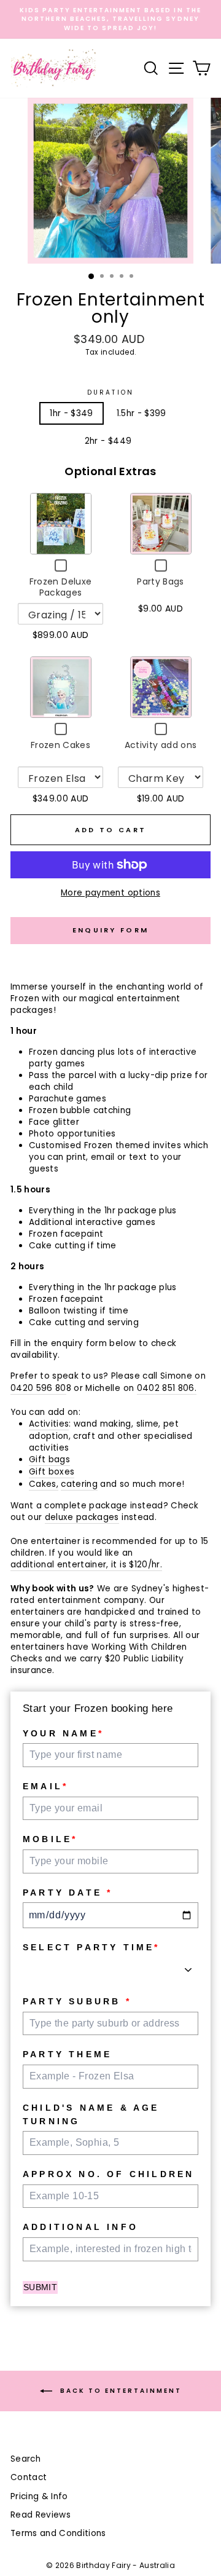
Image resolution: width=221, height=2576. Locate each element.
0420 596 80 (38, 1388)
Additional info (80, 2227)
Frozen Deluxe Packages (60, 587)
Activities (49, 1424)
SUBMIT (40, 2287)
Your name (63, 1733)
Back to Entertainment (119, 2391)
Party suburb (77, 2001)
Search (25, 2459)
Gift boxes (52, 1472)
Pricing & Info (39, 2496)
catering (79, 1484)
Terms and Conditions (58, 2533)
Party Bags (160, 581)
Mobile (50, 1839)
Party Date (68, 1893)
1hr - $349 (71, 413)
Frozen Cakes (60, 745)
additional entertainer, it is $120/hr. (86, 1565)
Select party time (91, 1947)
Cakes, (44, 1484)
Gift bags (49, 1459)
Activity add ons (161, 745)
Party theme (67, 2054)
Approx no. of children (108, 2174)
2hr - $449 (108, 441)
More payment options (110, 893)
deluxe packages (82, 1517)
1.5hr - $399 (142, 413)
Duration (110, 393)
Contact (29, 2477)
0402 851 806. (167, 1388)
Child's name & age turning (91, 2114)
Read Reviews (41, 2515)
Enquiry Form (111, 930)
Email (45, 1786)
